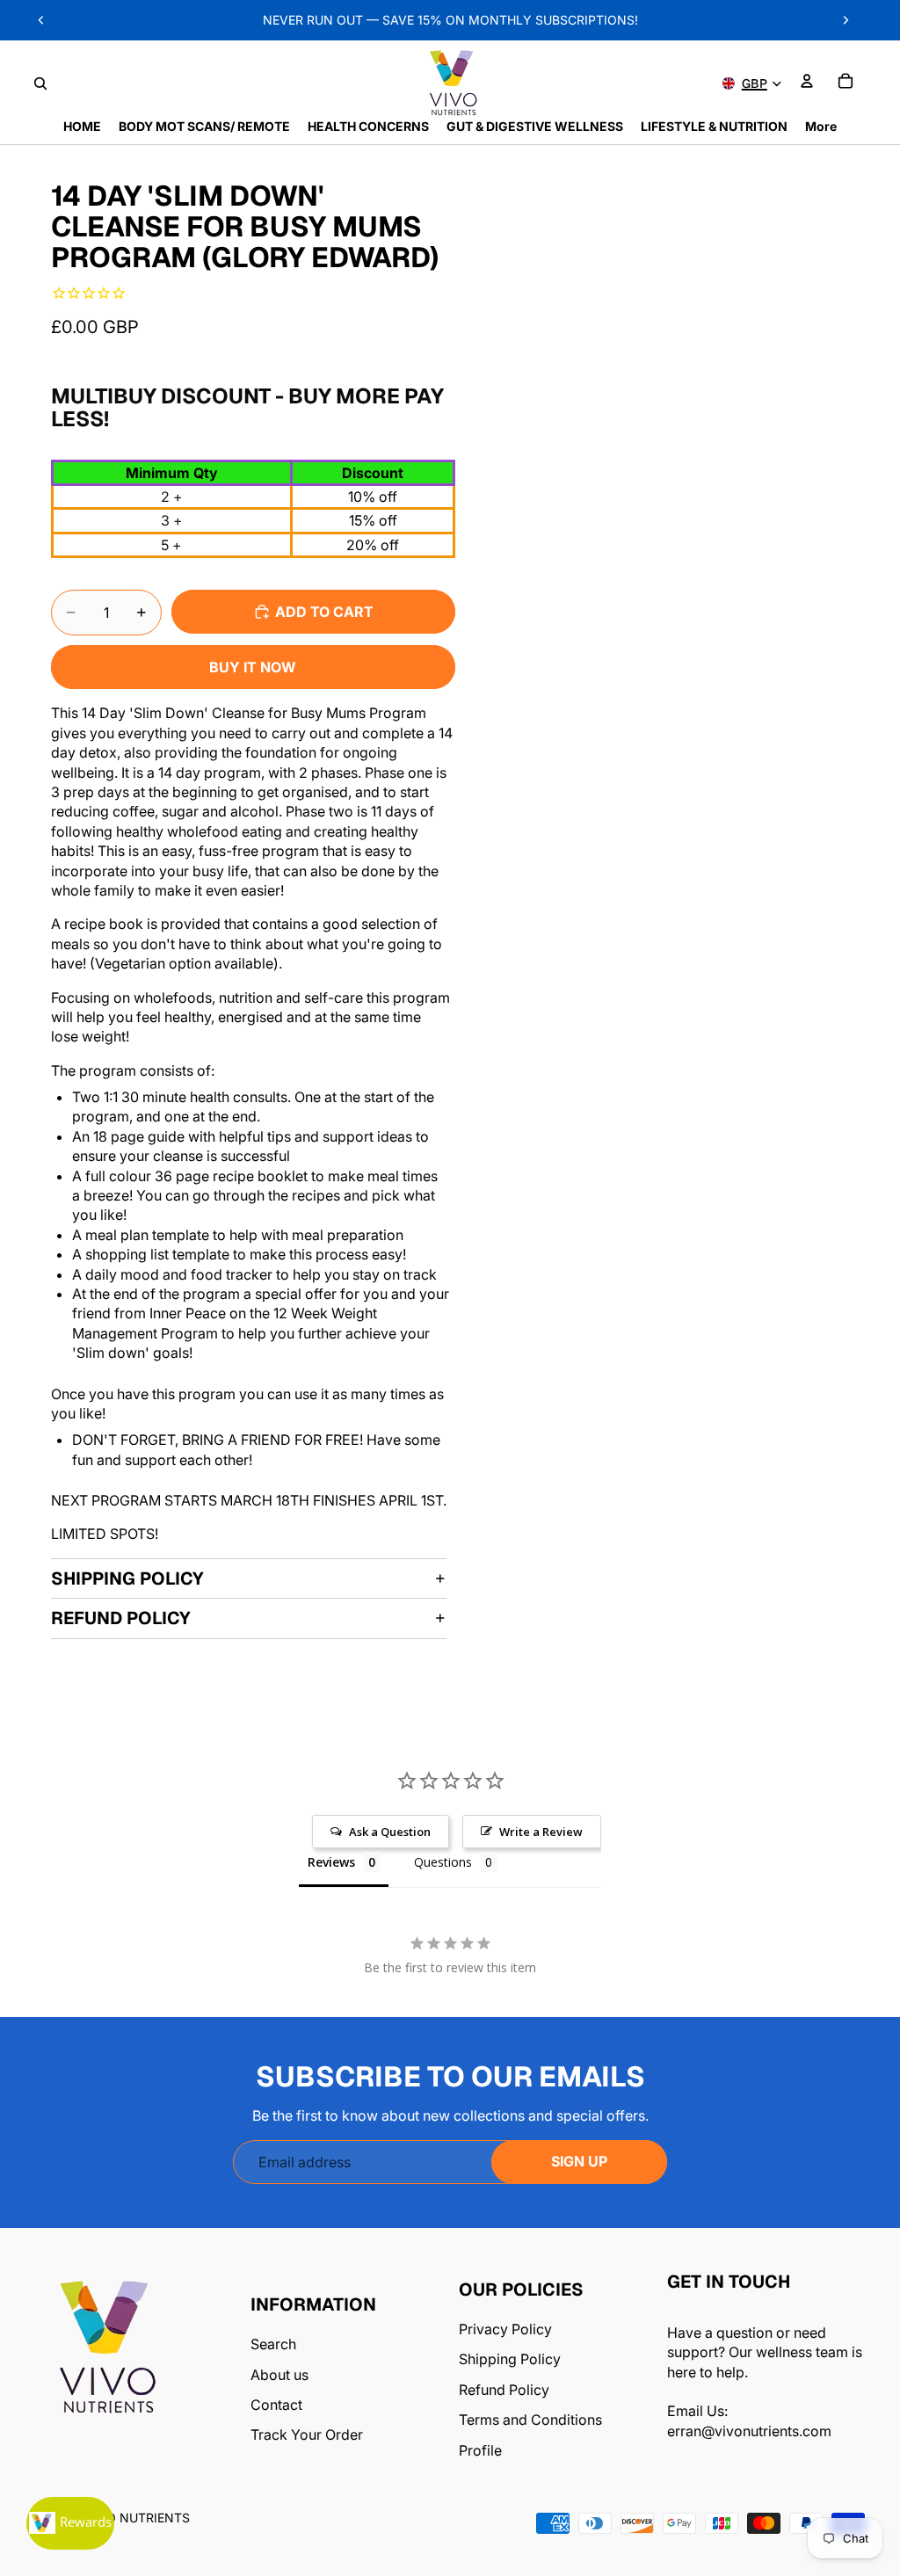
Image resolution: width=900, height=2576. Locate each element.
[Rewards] (70, 2523)
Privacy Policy (505, 2329)
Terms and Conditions (530, 2420)
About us (279, 2375)
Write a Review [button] (541, 1832)
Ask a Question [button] (390, 1832)
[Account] (807, 81)
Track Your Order (307, 2435)
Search (273, 2344)
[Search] (40, 83)
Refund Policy (121, 1618)
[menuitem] (821, 127)
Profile (480, 2450)
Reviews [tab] (331, 1862)
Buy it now (253, 667)
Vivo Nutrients (138, 2518)
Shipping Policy (127, 1578)
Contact (276, 2405)
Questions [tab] (443, 1862)
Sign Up (579, 2161)
